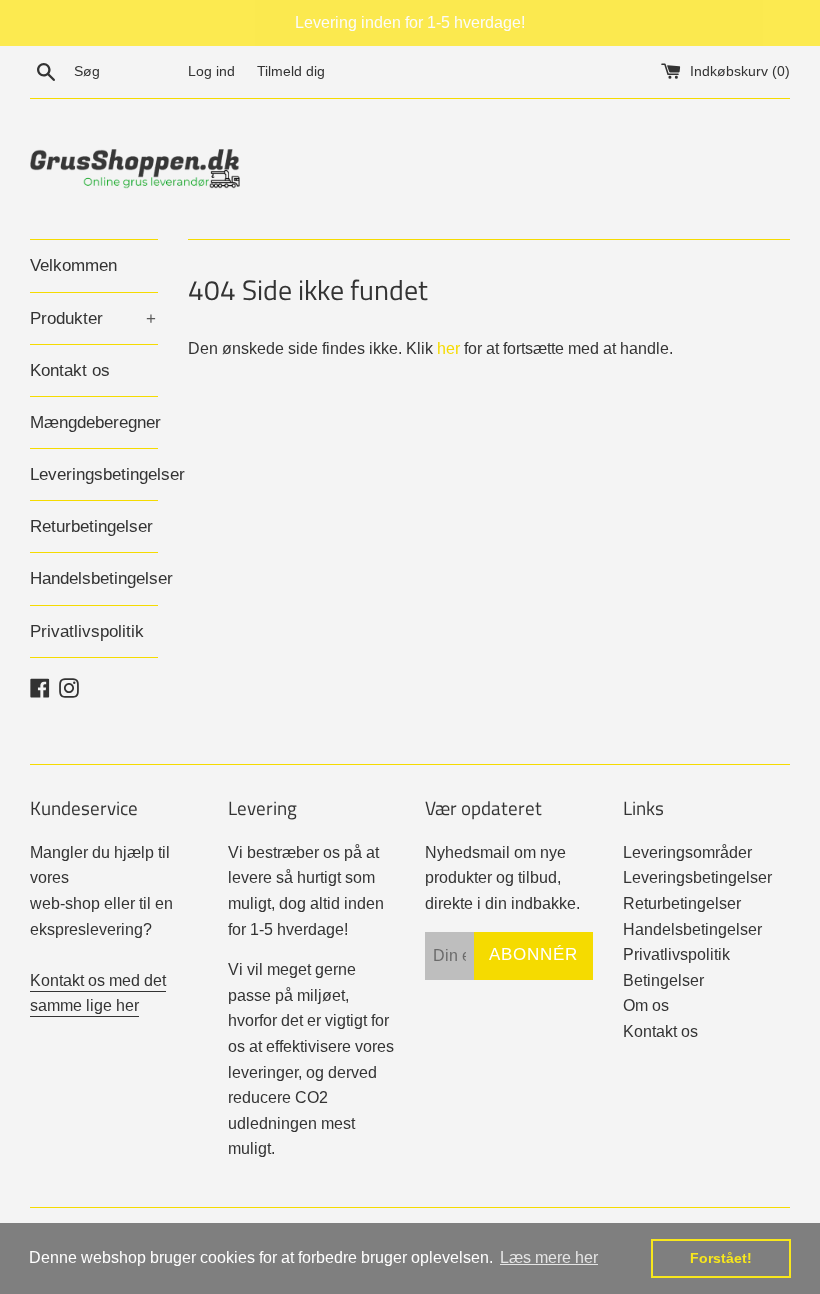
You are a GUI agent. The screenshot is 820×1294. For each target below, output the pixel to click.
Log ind (211, 71)
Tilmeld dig (291, 71)
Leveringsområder (687, 852)
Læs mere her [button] (549, 1257)
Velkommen (73, 265)
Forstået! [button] (721, 1258)
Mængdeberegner (94, 422)
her (448, 348)
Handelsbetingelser (94, 578)
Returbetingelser (91, 526)
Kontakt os (70, 370)
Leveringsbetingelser (94, 474)
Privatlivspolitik (87, 631)
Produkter (93, 318)
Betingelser (663, 980)
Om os (646, 1005)
